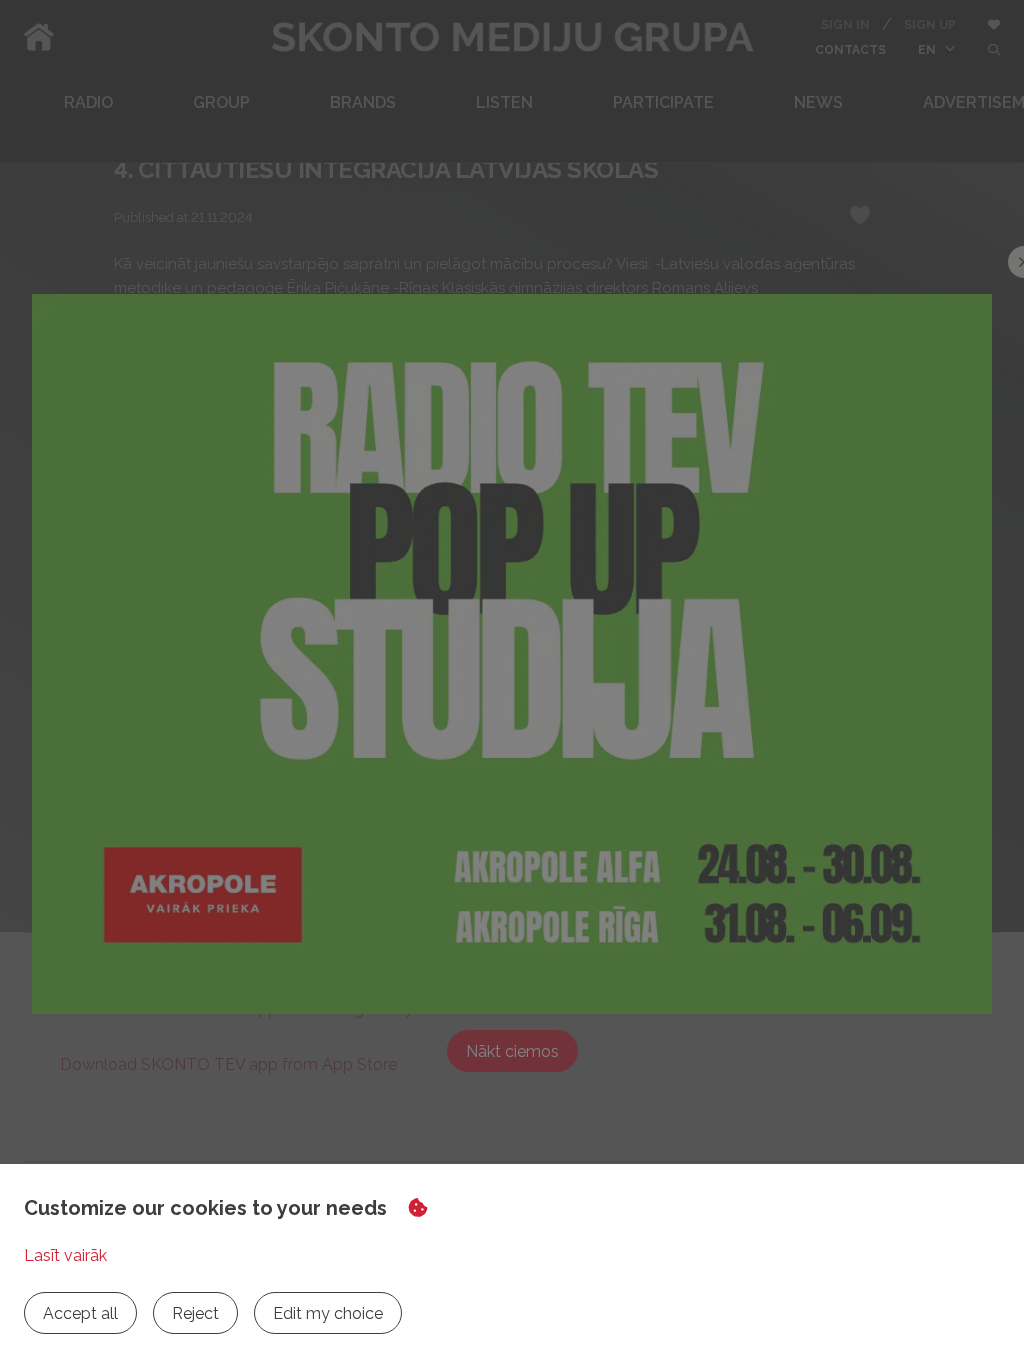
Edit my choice (328, 1313)
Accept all (80, 1313)
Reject (195, 1313)
